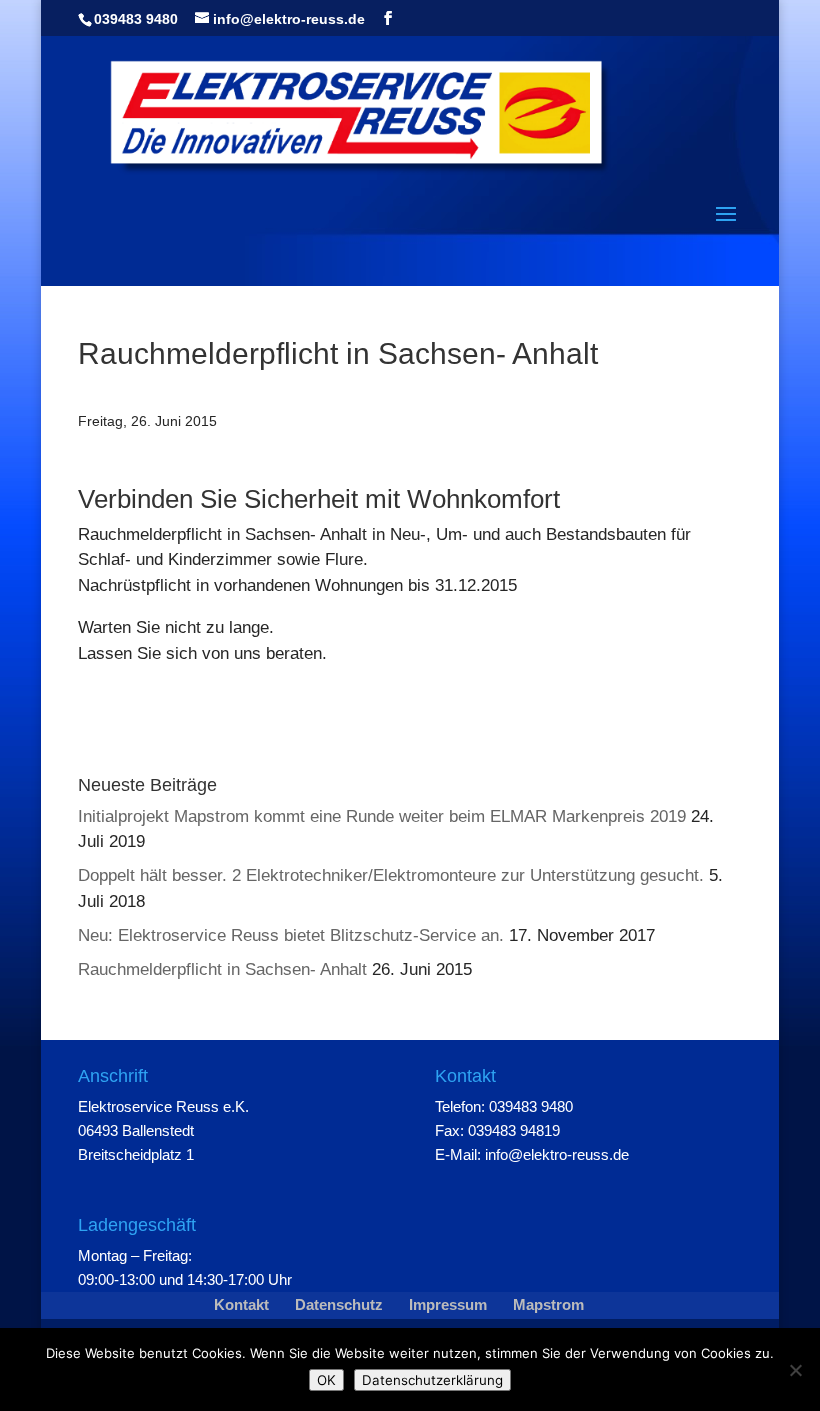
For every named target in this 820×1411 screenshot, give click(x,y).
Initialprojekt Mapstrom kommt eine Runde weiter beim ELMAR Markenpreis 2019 (382, 816)
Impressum (448, 1304)
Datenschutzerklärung (432, 1380)
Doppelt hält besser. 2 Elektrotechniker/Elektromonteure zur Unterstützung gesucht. (391, 875)
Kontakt (241, 1304)
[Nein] (795, 1370)
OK (326, 1380)
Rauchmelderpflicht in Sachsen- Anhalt (222, 969)
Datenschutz (339, 1304)
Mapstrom (548, 1304)
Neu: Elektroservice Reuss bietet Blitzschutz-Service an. (291, 935)
